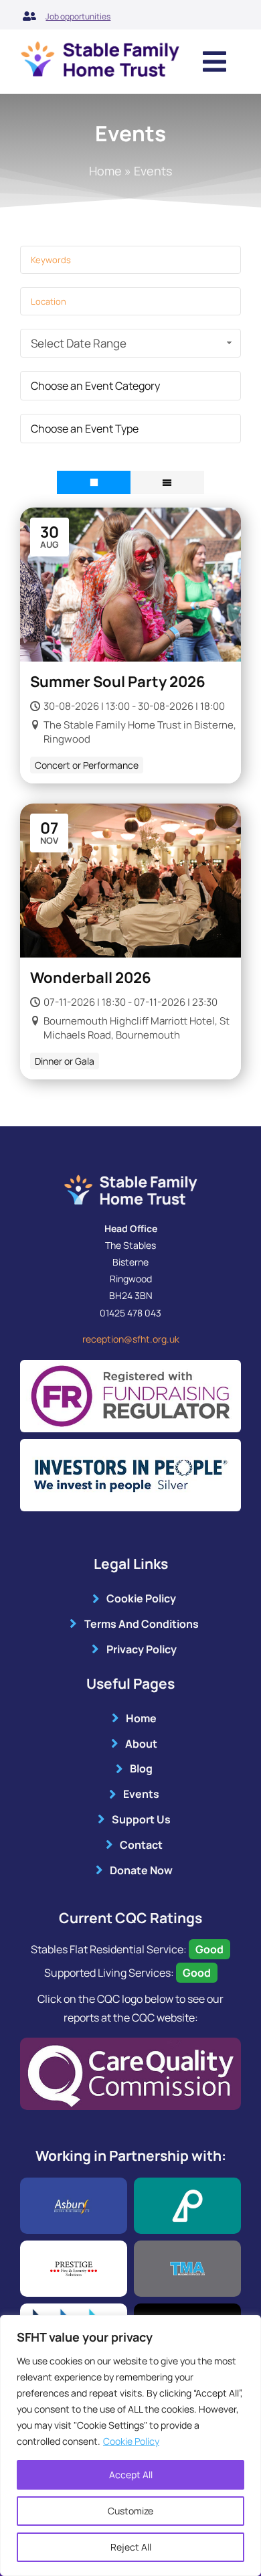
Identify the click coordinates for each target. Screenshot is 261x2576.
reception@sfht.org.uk (131, 1339)
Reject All (131, 2547)
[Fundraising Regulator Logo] (130, 1365)
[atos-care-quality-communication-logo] (130, 2043)
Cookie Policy (131, 2441)
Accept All (131, 2475)
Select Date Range (79, 343)
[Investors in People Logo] (130, 1444)
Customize (130, 2511)
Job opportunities (78, 16)
